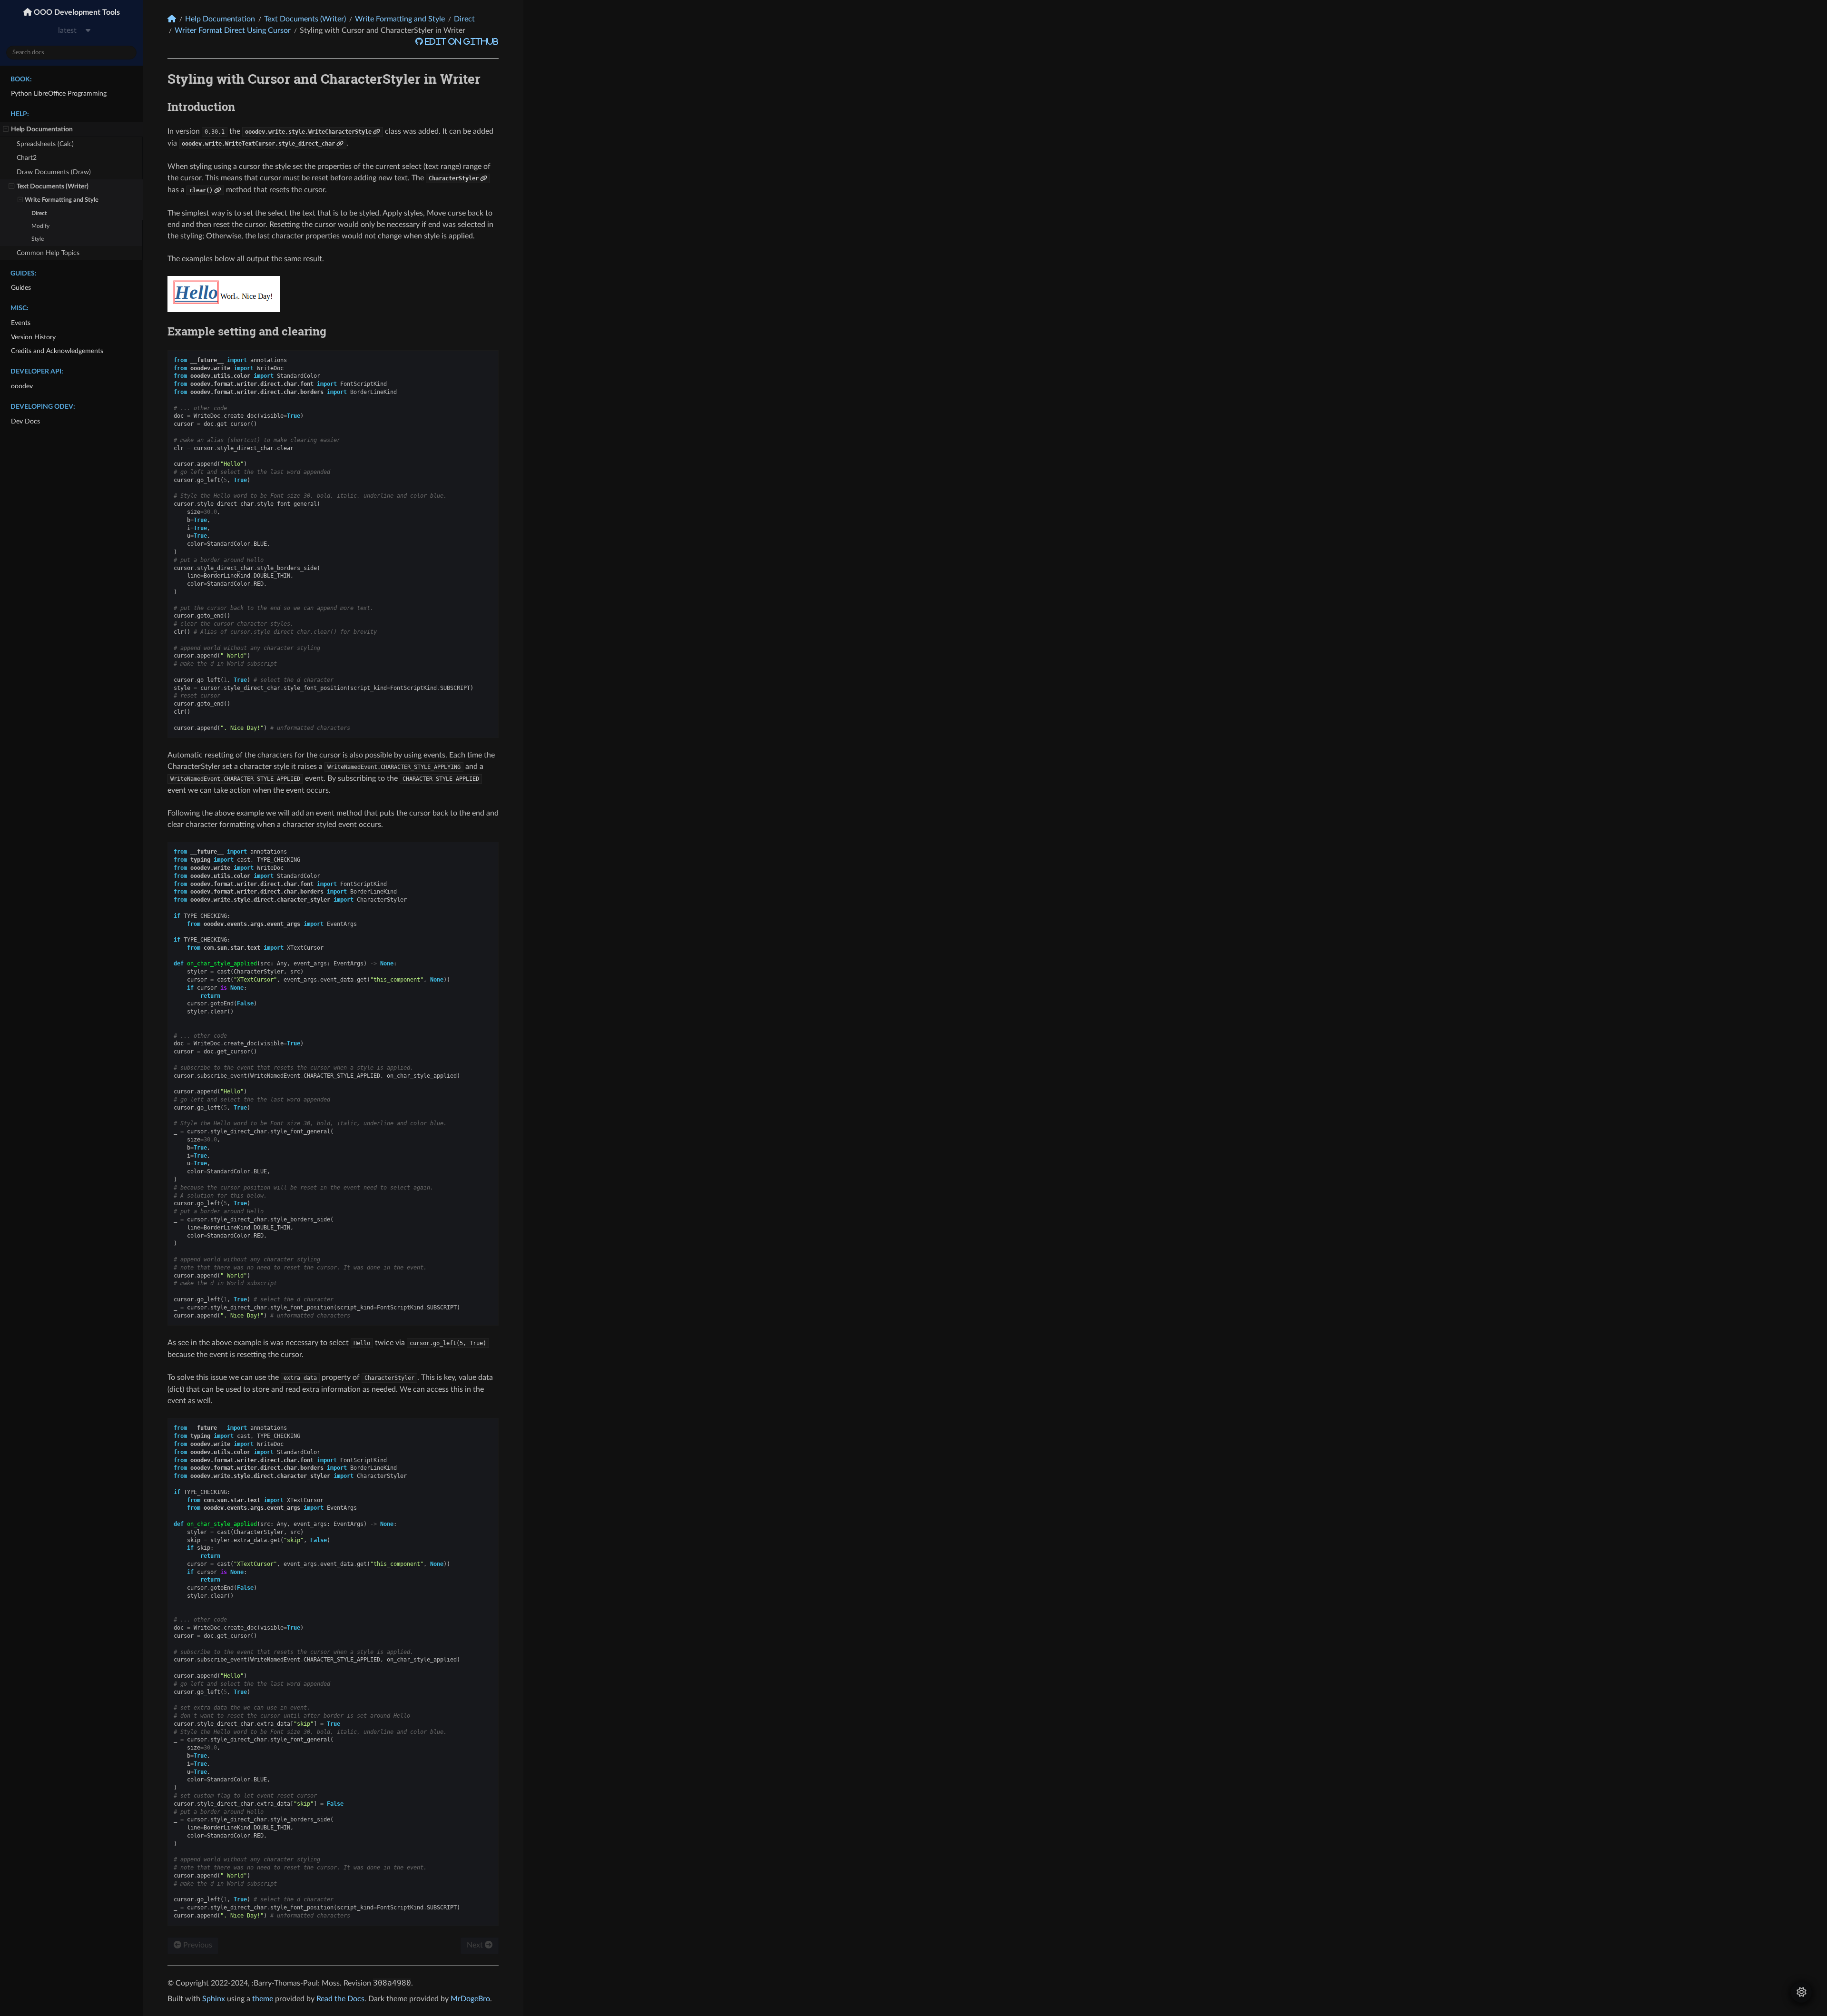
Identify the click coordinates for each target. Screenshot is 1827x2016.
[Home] (172, 19)
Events (21, 323)
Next (476, 1945)
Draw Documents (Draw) (54, 172)
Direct (39, 213)
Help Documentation (42, 129)
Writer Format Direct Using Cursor (233, 30)
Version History (33, 337)
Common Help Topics (48, 253)
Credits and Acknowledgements (57, 351)
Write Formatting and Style (62, 200)
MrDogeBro (470, 1999)
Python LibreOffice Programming (59, 93)
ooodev (22, 386)
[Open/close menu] (6, 129)
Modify (40, 226)
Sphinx (214, 1999)
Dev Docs (25, 421)
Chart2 (27, 158)
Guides (21, 288)
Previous (197, 1945)
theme (263, 1999)
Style (38, 239)
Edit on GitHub (461, 41)
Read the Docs (340, 1999)
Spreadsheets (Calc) (45, 144)
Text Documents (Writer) (53, 186)
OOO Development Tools (76, 12)
